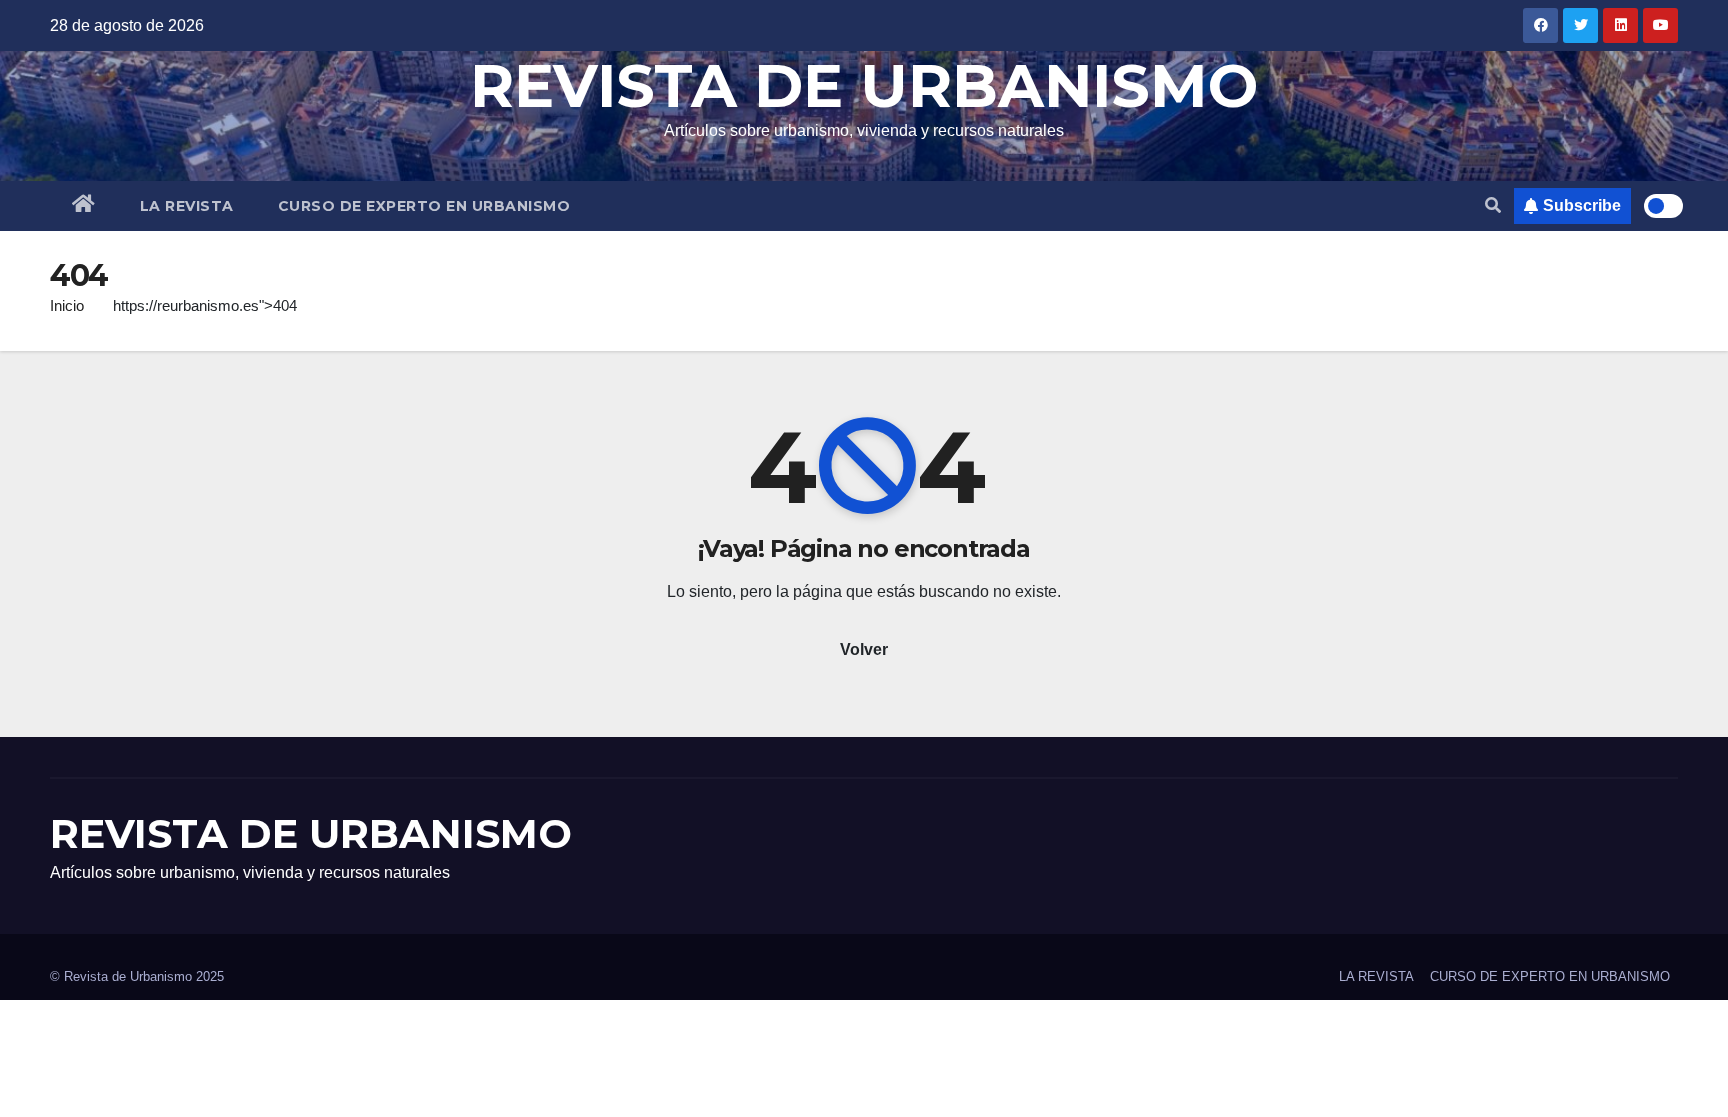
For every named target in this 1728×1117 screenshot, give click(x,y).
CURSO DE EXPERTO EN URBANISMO (424, 206)
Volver (864, 649)
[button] (1493, 205)
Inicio (67, 305)
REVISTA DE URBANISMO (864, 85)
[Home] (84, 206)
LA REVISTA (187, 206)
